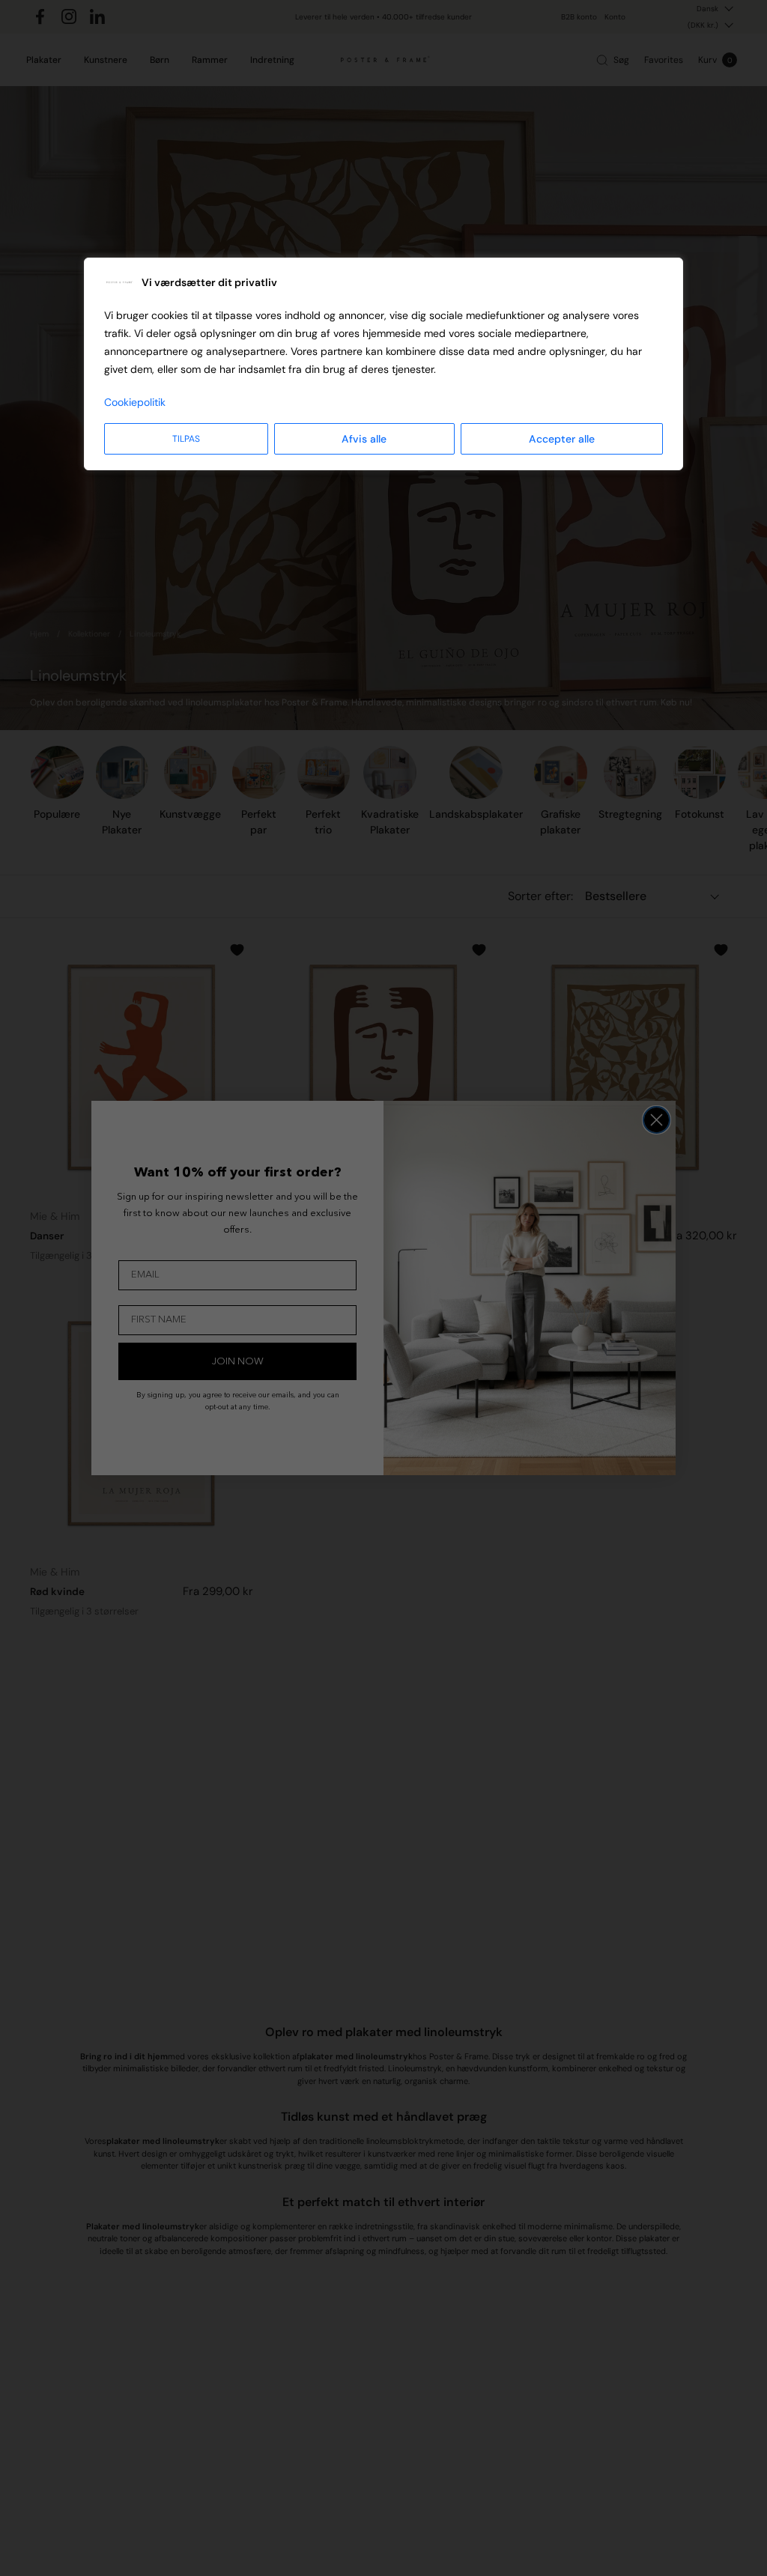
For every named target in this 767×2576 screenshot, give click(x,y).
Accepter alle (562, 439)
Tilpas (186, 439)
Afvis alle (364, 439)
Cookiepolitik (135, 402)
